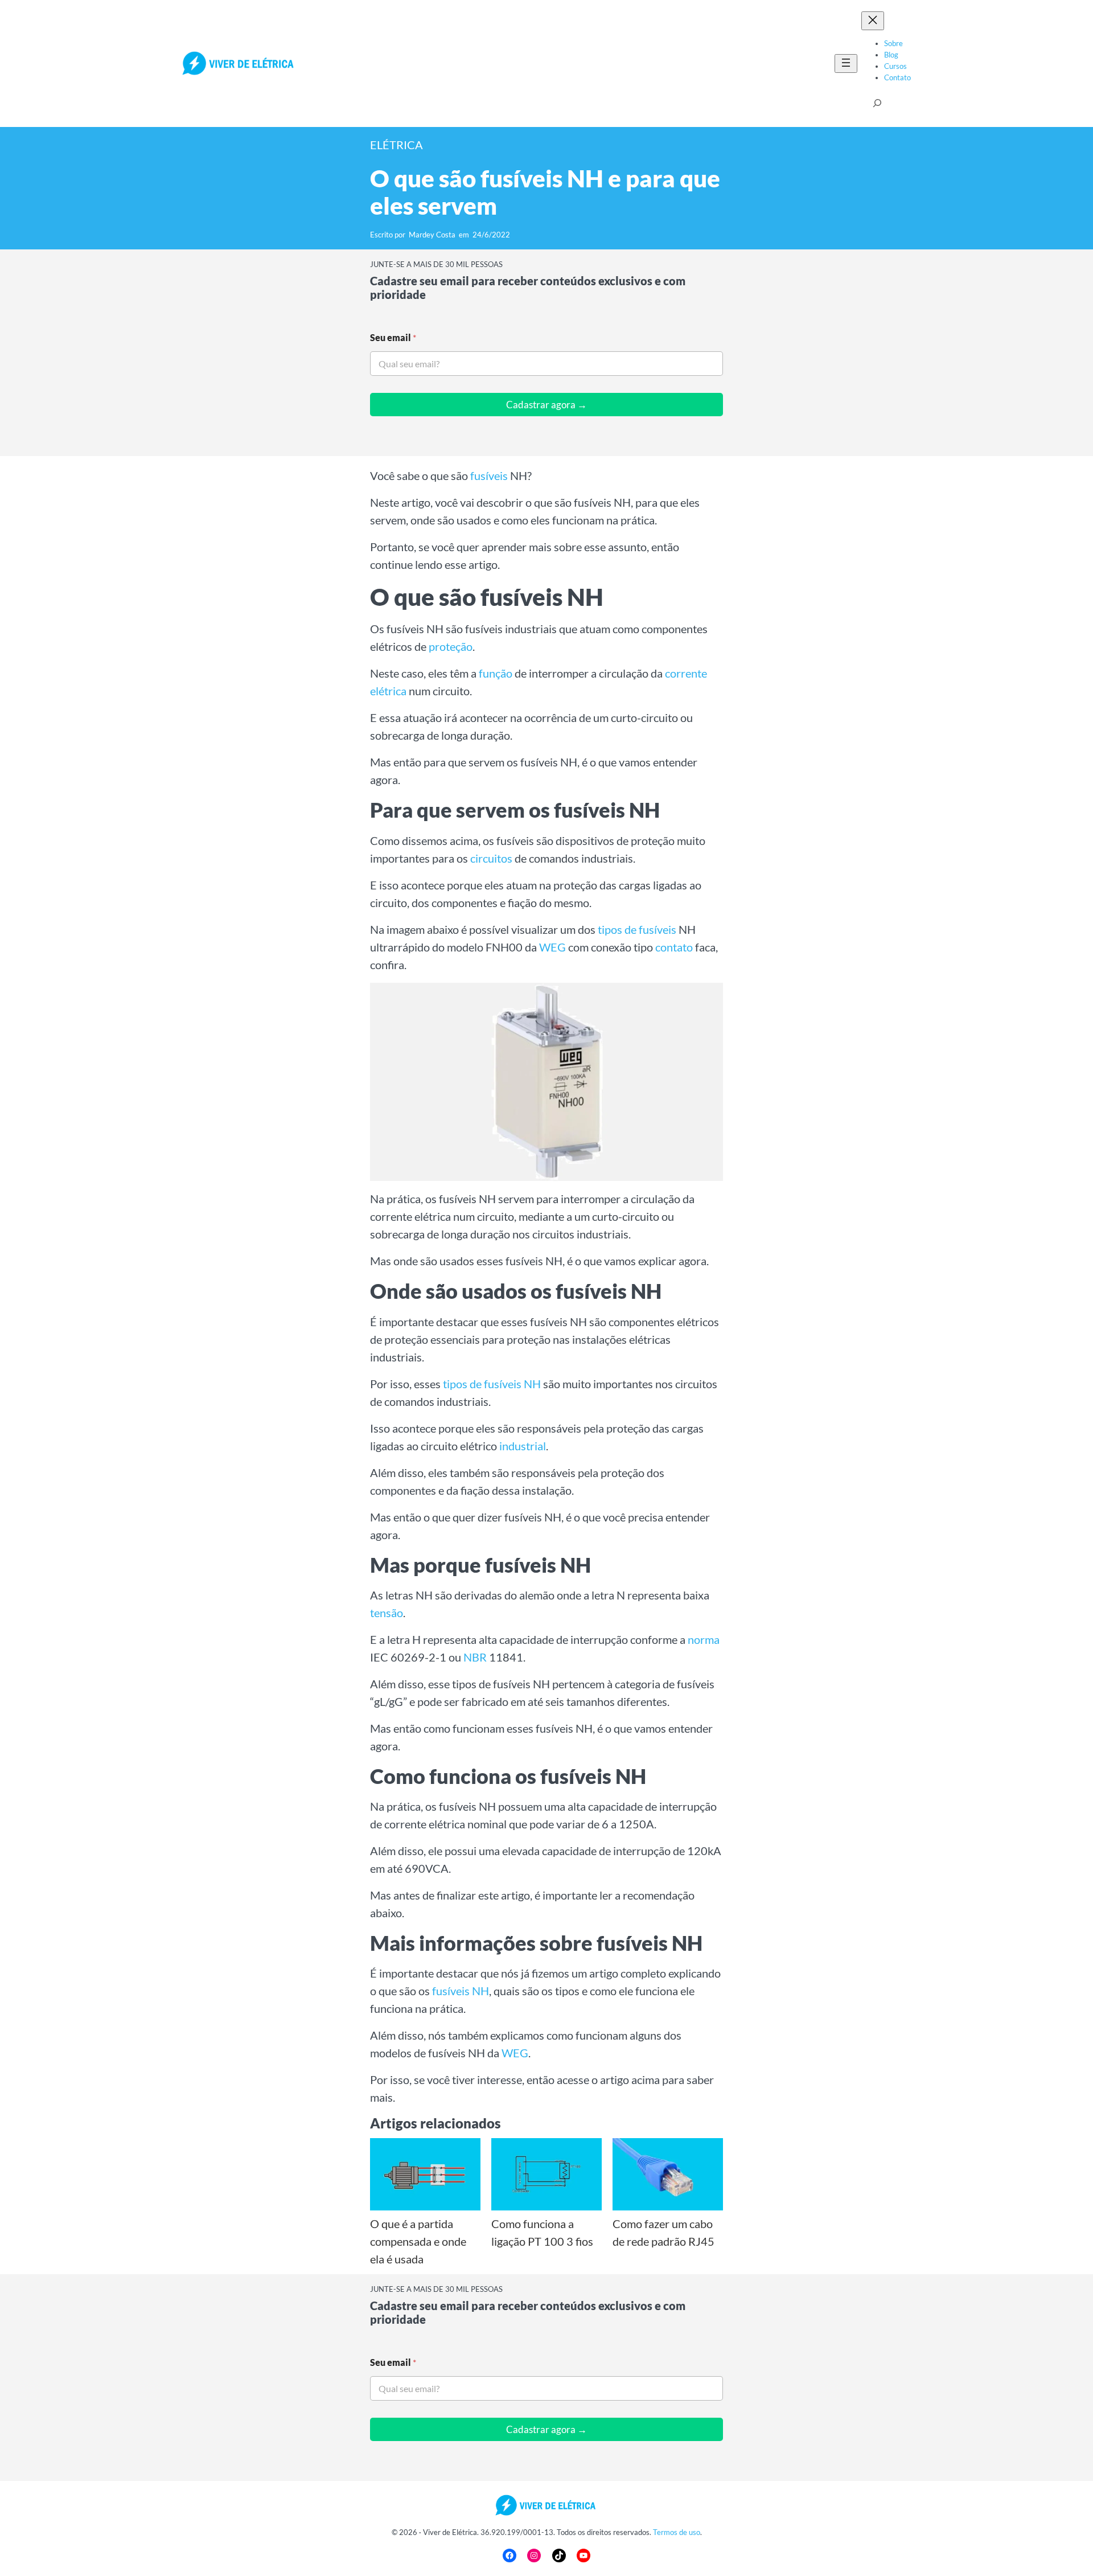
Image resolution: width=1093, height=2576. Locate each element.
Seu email (393, 1302)
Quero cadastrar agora (406, 1351)
